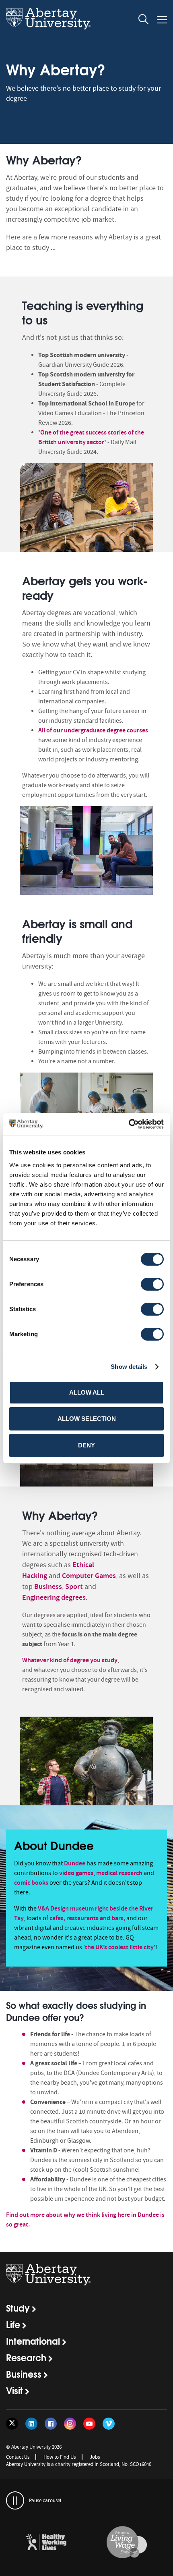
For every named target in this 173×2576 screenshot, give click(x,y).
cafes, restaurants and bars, (87, 1918)
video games (76, 1873)
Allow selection (87, 1419)
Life (13, 2324)
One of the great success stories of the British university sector (91, 437)
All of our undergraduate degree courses (93, 730)
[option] (86, 420)
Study (18, 2308)
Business (48, 1586)
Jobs (95, 2457)
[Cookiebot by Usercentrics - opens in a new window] (129, 1124)
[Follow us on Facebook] (51, 2424)
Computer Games (89, 1576)
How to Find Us (60, 2457)
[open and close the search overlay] (144, 21)
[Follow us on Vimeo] (109, 2424)
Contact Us (18, 2457)
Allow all (87, 1392)
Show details (129, 1367)
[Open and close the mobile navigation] (162, 20)
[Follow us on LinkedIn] (31, 2424)
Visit (14, 2390)
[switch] (152, 1284)
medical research (119, 1873)
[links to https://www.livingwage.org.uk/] (127, 2543)
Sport (74, 1586)
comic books (31, 1883)
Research (26, 2357)
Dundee (75, 1863)
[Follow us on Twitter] (12, 2424)
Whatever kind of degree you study (70, 1660)
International (33, 2341)
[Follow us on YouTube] (89, 2424)
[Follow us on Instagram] (70, 2424)
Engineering (41, 1597)
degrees (73, 1597)
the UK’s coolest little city (119, 1947)
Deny (86, 1445)
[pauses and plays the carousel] (15, 2500)
